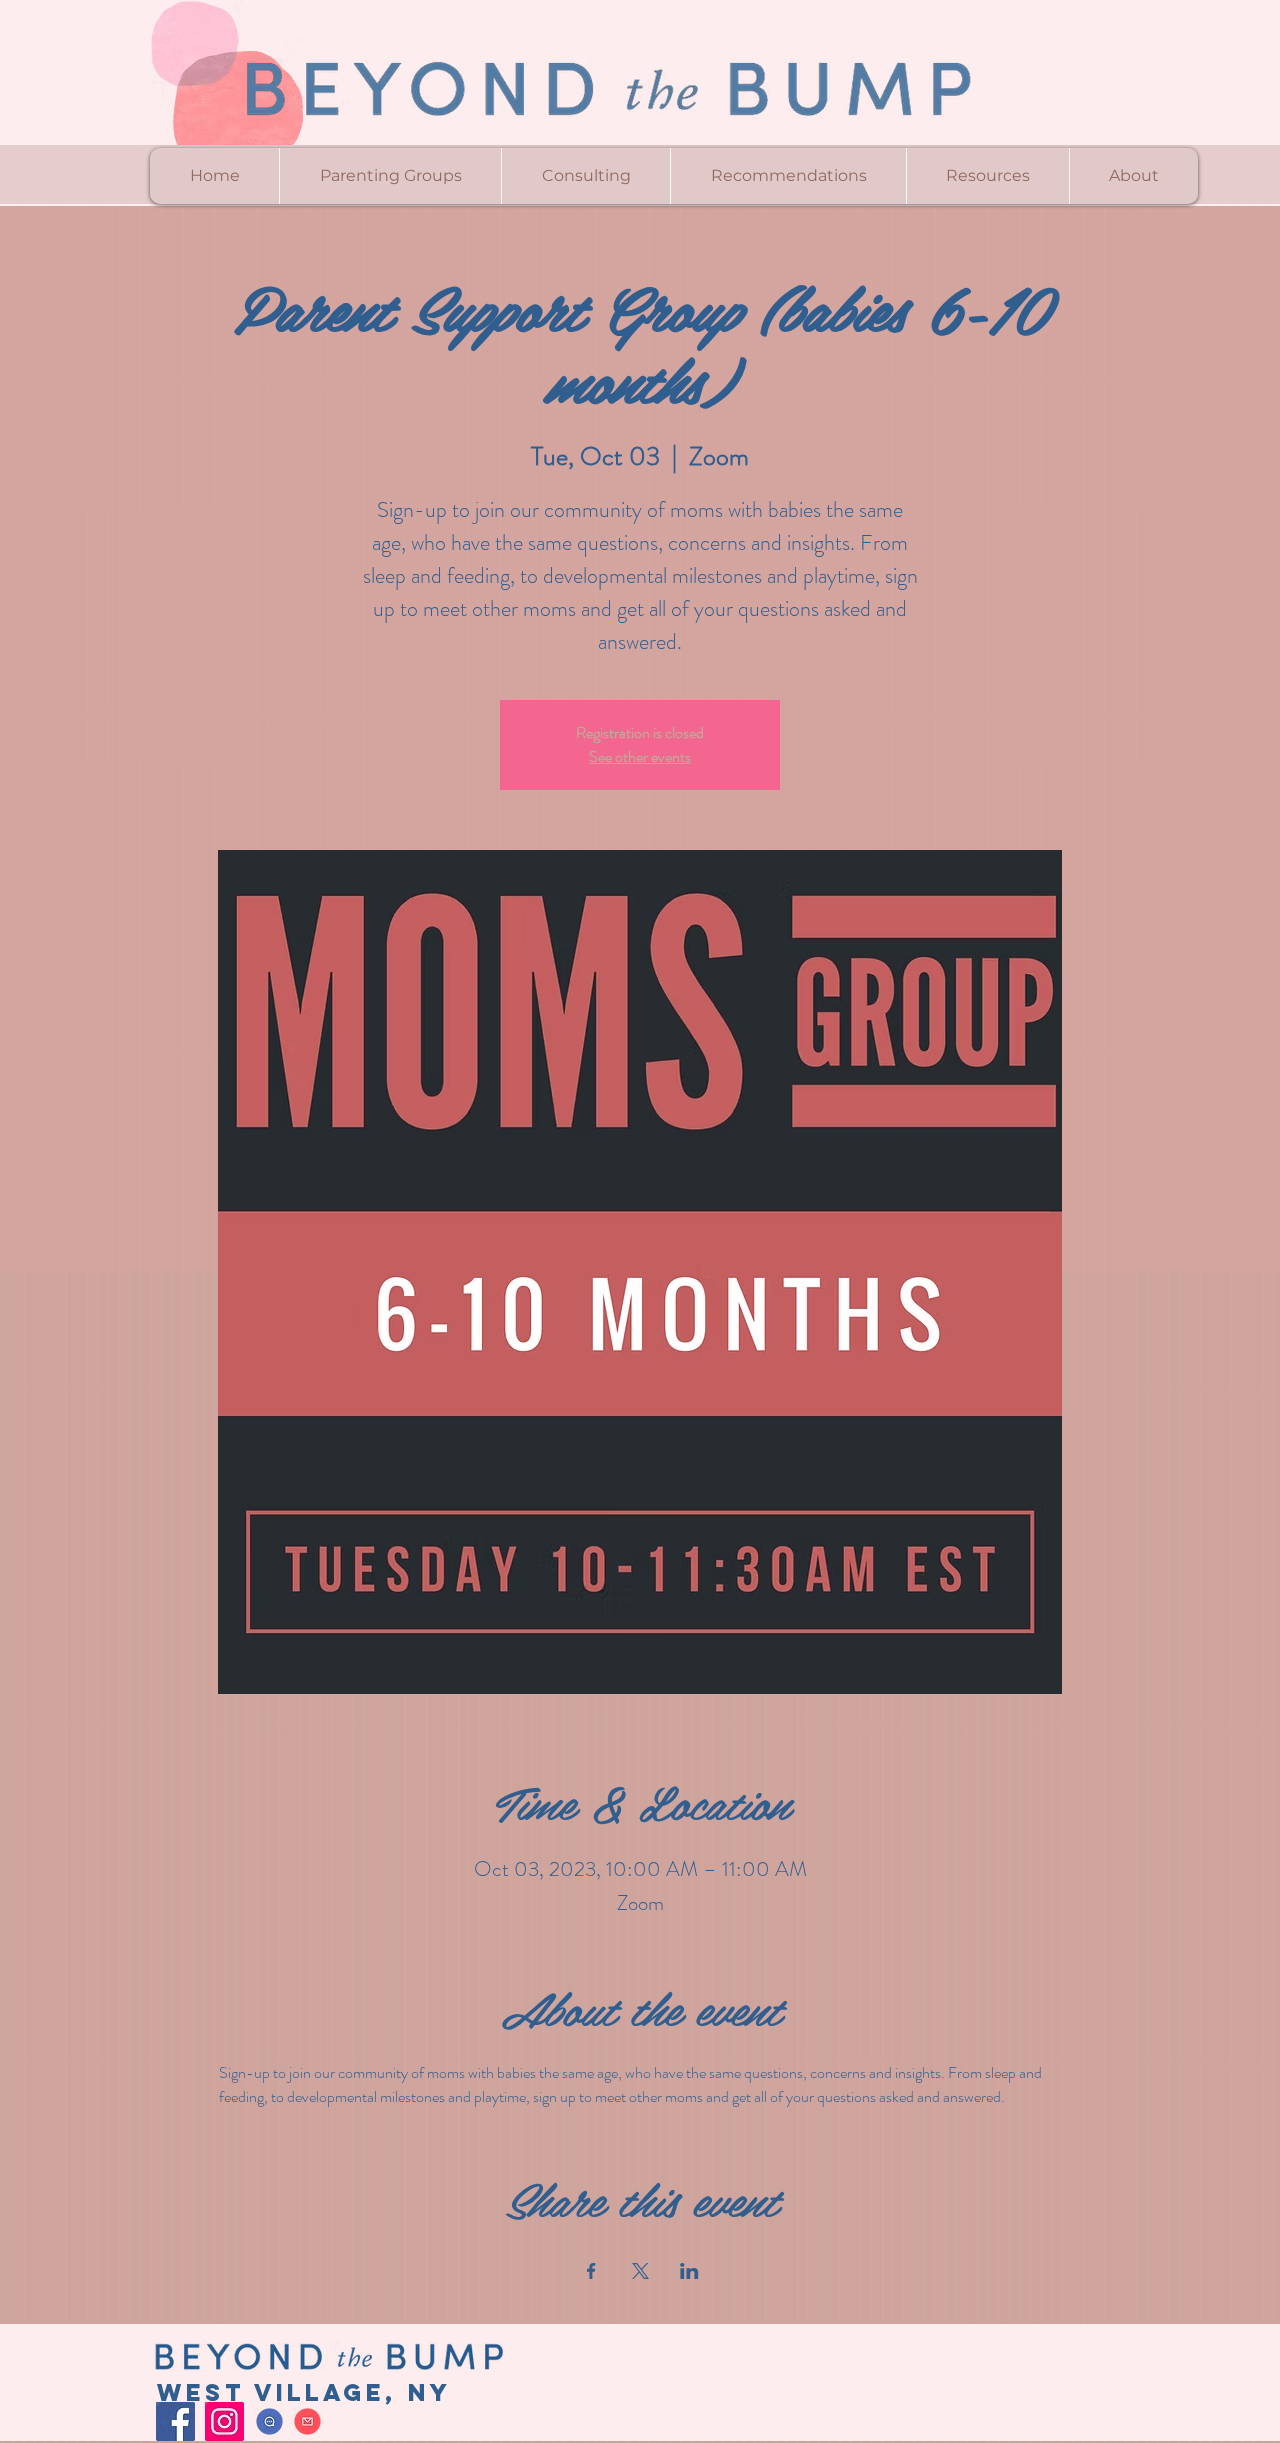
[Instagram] (224, 2421)
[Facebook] (175, 2421)
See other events (640, 756)
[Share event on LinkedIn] (689, 2271)
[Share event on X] (640, 2271)
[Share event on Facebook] (591, 2271)
